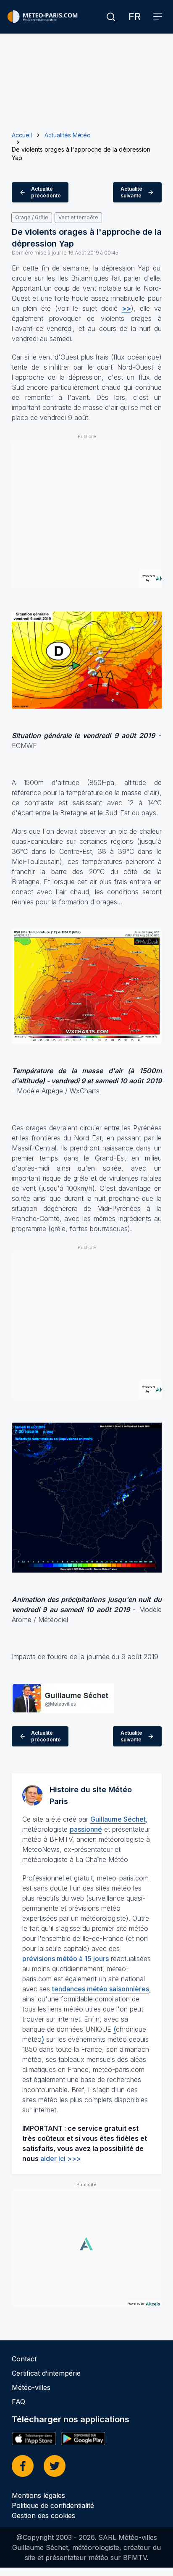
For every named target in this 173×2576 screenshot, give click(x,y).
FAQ (18, 2402)
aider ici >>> (61, 2158)
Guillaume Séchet (118, 1819)
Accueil (22, 135)
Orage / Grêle (32, 217)
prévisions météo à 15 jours (66, 1959)
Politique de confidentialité (53, 2505)
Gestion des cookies (43, 2516)
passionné (86, 1829)
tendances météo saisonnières (101, 1989)
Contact (24, 2359)
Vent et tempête (78, 217)
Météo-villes (31, 2387)
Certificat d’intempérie (46, 2373)
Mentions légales (38, 2495)
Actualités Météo (68, 135)
